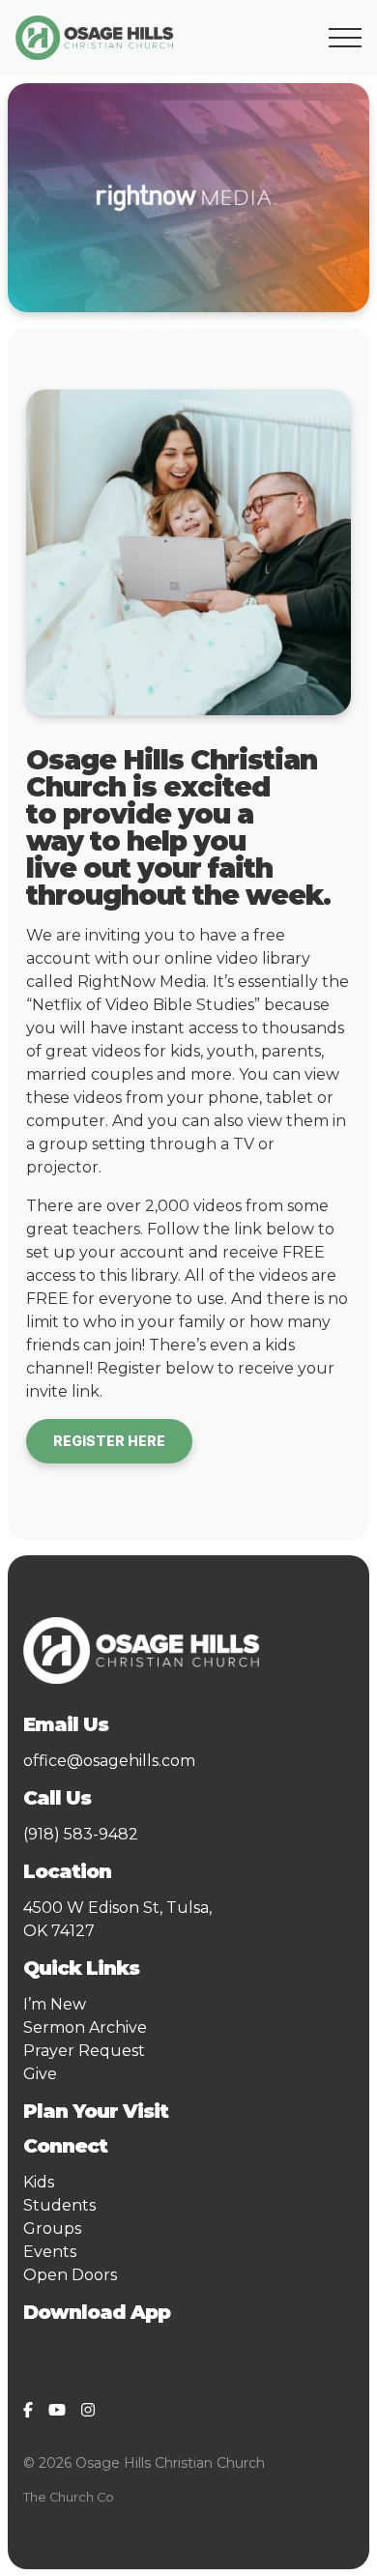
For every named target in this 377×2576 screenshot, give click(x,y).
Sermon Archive (85, 2027)
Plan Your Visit (96, 2111)
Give (40, 2074)
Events (50, 2252)
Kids (39, 2182)
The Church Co (69, 2497)
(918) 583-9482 (81, 1834)
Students (59, 2205)
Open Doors (70, 2275)
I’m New (55, 2004)
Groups (52, 2229)
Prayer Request (84, 2051)
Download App (97, 2312)
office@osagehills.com (109, 1761)
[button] (345, 38)
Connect (70, 2146)
